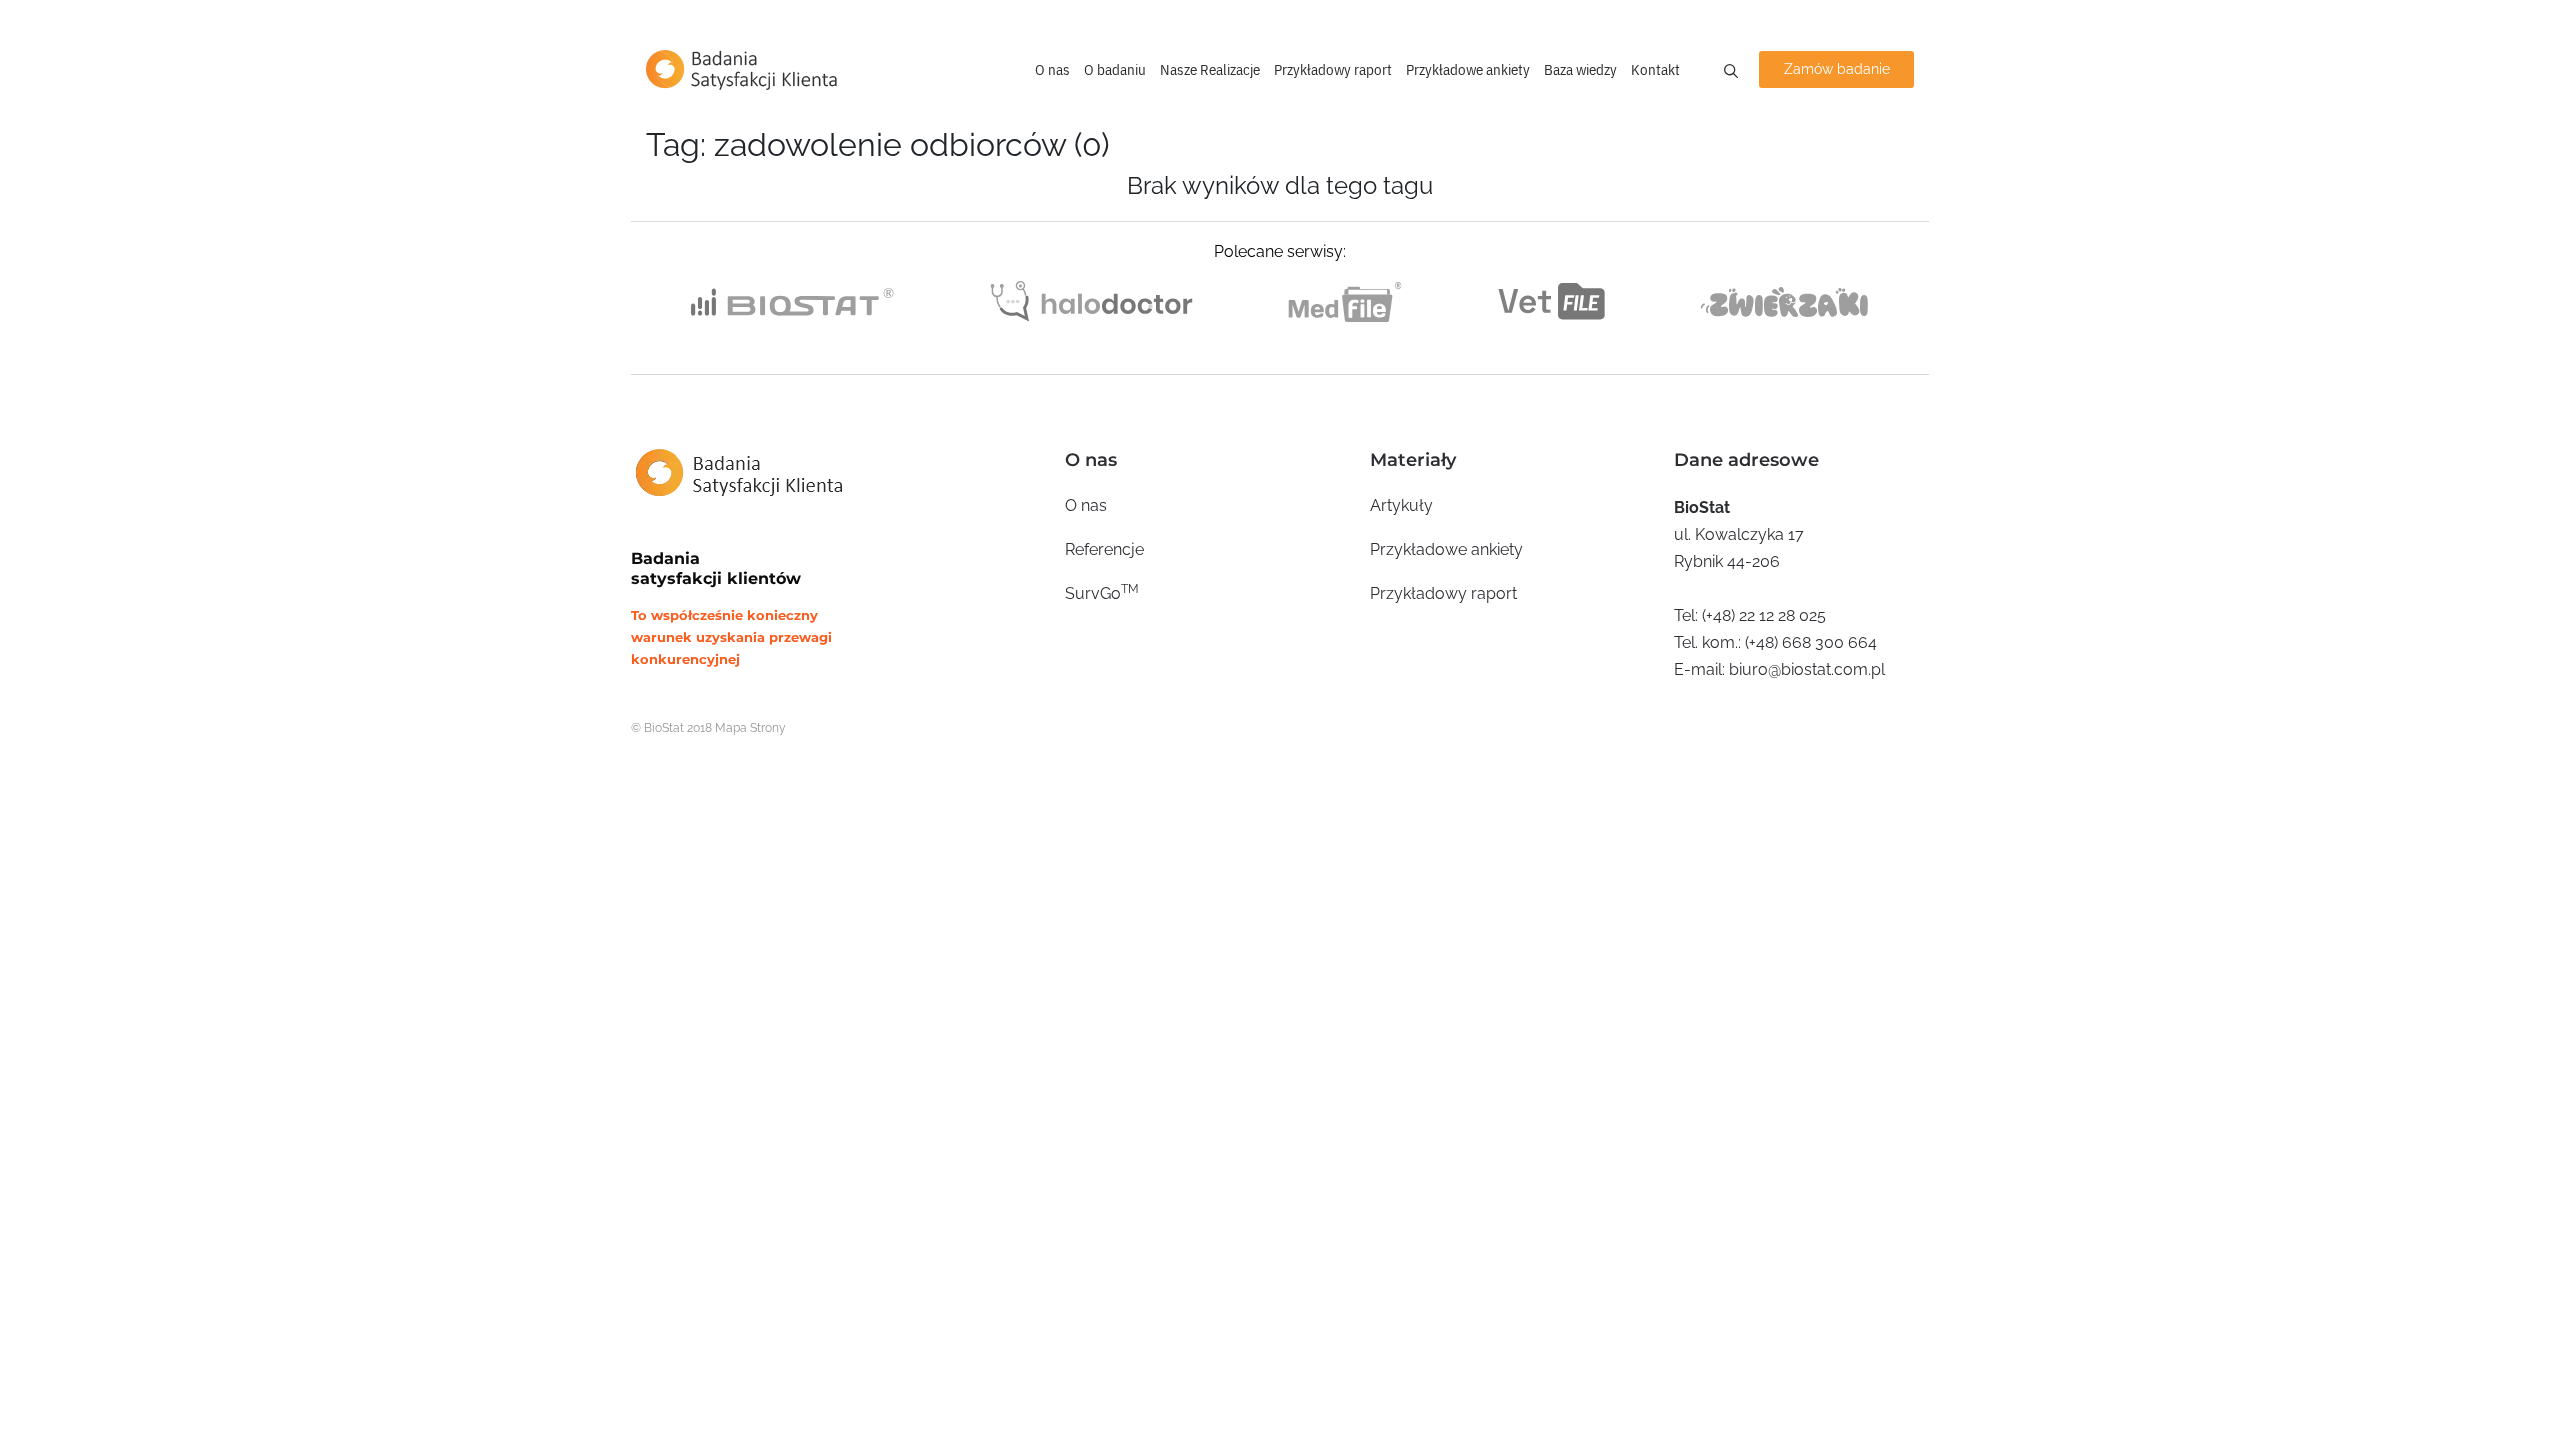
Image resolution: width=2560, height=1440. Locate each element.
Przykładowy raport (1333, 69)
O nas (1052, 69)
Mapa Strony (750, 728)
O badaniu (1115, 69)
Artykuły (1401, 505)
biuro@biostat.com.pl (1807, 669)
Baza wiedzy (1580, 69)
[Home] (741, 70)
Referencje (1104, 549)
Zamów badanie (1837, 69)
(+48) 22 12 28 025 (1764, 615)
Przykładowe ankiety (1468, 69)
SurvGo (1102, 592)
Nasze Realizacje (1210, 69)
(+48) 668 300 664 (1811, 642)
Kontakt (1655, 69)
